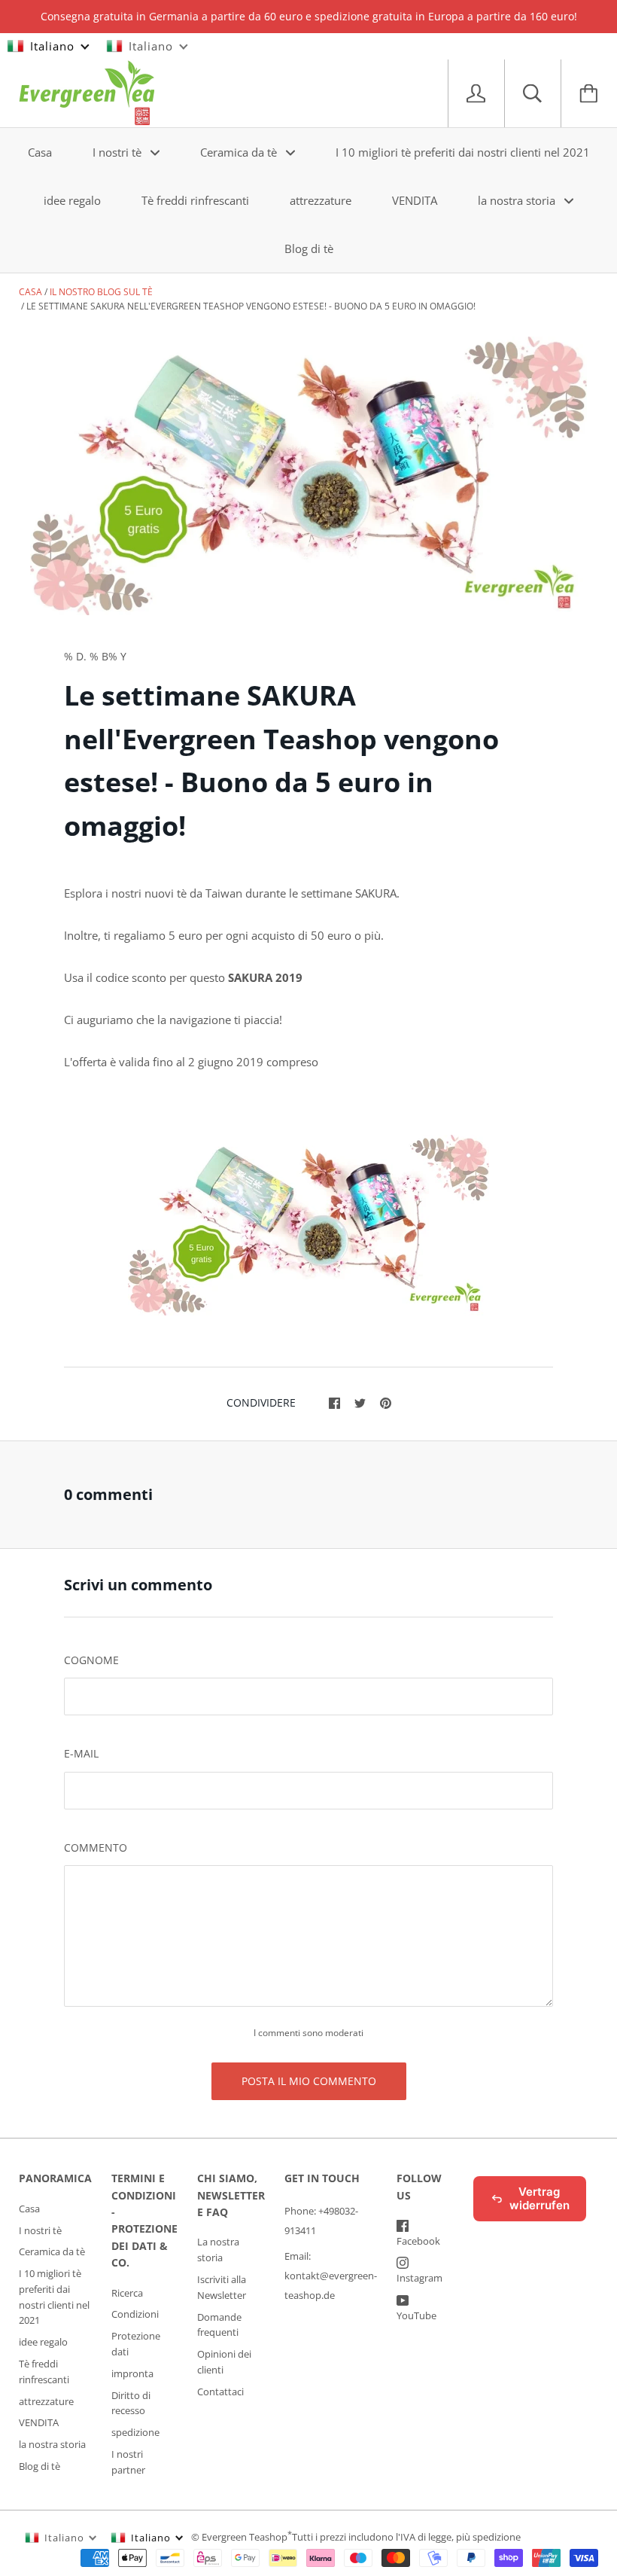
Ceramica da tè (240, 152)
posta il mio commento (309, 2081)
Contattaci (220, 2392)
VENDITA (415, 200)
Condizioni (135, 2314)
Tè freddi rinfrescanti (195, 200)
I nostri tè (119, 152)
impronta (132, 2373)
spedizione (135, 2432)
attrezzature (321, 200)
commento (96, 1847)
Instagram (419, 2278)
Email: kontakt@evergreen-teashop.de (331, 2276)
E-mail (81, 1753)
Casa (40, 152)
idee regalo (72, 200)
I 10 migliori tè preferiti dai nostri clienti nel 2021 (463, 152)
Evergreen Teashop (245, 2537)
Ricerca (127, 2293)
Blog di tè (309, 248)
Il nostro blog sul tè (101, 292)
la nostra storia (518, 200)
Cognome (91, 1660)
